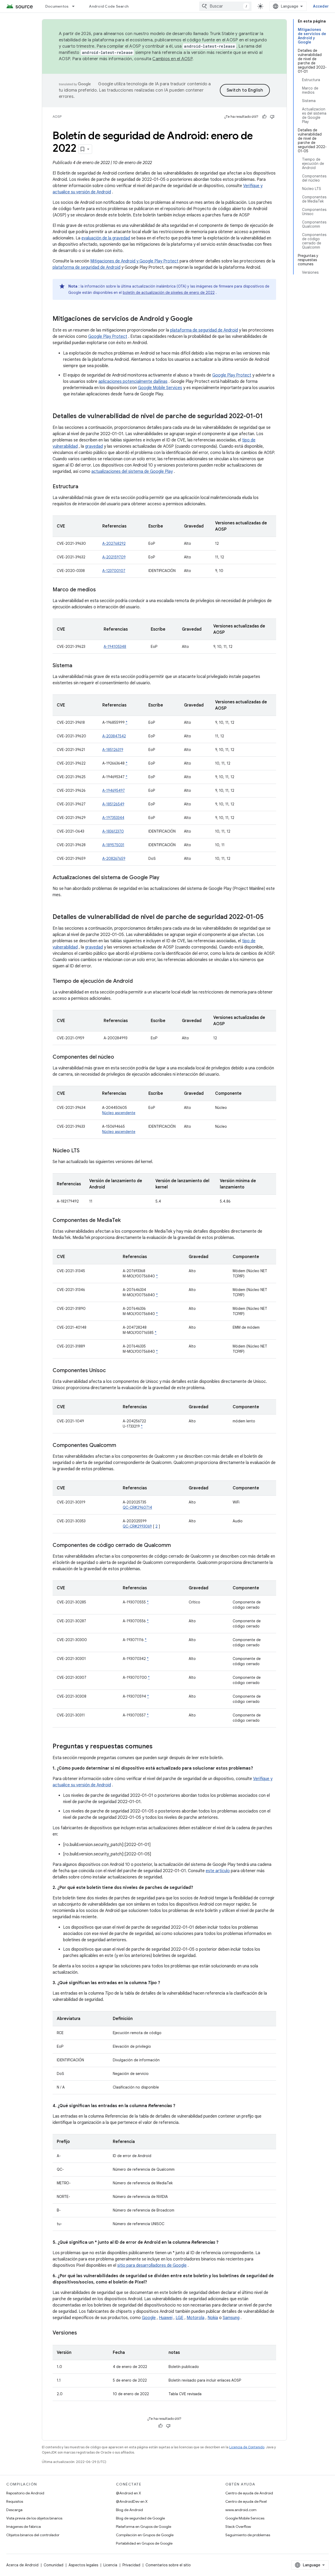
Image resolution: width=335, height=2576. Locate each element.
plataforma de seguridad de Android (86, 267)
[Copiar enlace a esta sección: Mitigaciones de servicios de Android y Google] (198, 319)
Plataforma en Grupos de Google (144, 2527)
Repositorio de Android (25, 2493)
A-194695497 (114, 790)
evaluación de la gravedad (106, 238)
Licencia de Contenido (247, 2447)
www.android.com (241, 2510)
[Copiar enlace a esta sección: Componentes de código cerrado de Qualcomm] (176, 1546)
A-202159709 (114, 557)
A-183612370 (113, 831)
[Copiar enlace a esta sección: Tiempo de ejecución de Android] (138, 981)
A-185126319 (113, 750)
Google (149, 2318)
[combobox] (225, 6)
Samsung (231, 2318)
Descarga (14, 2510)
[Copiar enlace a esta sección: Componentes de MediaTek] (126, 1221)
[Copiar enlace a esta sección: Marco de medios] (101, 590)
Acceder (321, 6)
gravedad (94, 446)
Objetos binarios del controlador (33, 2535)
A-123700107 (114, 571)
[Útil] (264, 117)
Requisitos (15, 2501)
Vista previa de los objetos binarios (34, 2518)
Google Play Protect (108, 336)
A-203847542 (114, 736)
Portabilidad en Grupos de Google (144, 2543)
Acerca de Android (22, 2565)
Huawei (166, 2318)
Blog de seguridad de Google (140, 2518)
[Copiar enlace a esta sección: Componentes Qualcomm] (121, 1446)
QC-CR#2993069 (137, 1526)
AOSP (57, 117)
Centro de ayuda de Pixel (246, 2501)
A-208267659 (114, 858)
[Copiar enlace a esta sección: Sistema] (77, 666)
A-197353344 (113, 818)
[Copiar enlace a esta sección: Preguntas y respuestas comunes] (158, 1747)
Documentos (57, 6)
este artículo (218, 1871)
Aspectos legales (83, 2565)
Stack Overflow (238, 2527)
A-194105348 (115, 647)
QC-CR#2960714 (137, 1507)
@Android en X (129, 2493)
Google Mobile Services (160, 388)
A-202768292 (114, 543)
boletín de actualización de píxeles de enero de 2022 (169, 293)
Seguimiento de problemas (248, 2535)
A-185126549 (113, 804)
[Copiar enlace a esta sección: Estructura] (83, 487)
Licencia (110, 2565)
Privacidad (131, 2565)
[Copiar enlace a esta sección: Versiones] (82, 2333)
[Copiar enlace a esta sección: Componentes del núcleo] (119, 1057)
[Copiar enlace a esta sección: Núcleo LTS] (85, 1151)
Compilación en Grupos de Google (145, 2535)
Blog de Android (129, 2510)
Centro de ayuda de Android (249, 2493)
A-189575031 (113, 845)
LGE (180, 2318)
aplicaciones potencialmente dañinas (133, 381)
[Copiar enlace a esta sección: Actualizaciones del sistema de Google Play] (165, 878)
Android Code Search (109, 6)
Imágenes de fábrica (24, 2527)
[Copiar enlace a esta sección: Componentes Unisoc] (111, 1371)
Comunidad (54, 2565)
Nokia (213, 2318)
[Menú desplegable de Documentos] (76, 6)
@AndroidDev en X (132, 2501)
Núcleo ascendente (119, 1113)
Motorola (196, 2318)
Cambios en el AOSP (172, 59)
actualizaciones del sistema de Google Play (132, 472)
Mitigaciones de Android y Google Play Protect (134, 261)
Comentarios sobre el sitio (168, 2565)
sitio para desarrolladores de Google (152, 2265)
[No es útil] (272, 117)
